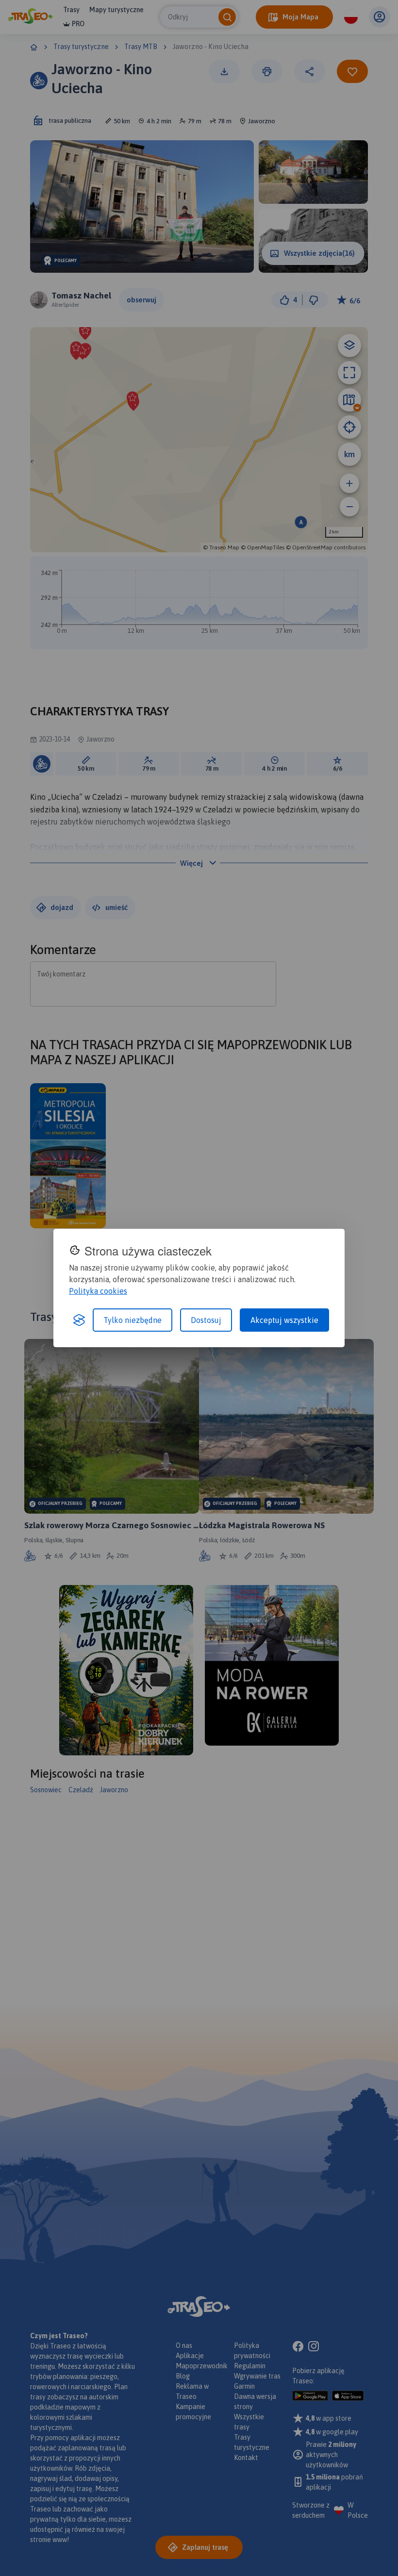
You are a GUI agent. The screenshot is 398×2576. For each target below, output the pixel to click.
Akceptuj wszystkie (284, 1320)
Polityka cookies (98, 1291)
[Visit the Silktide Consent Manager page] (79, 1320)
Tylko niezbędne (133, 1320)
